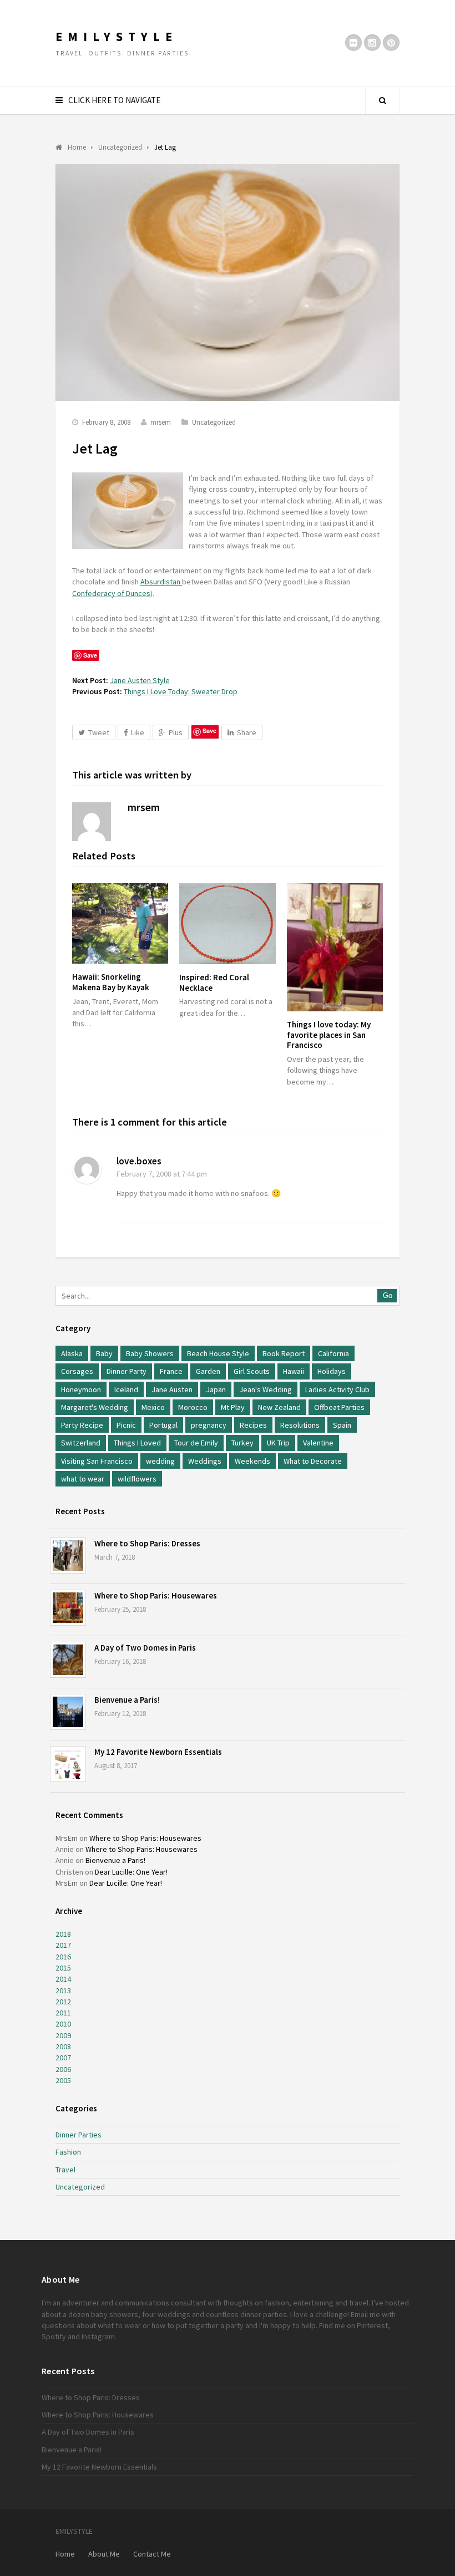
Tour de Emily (196, 1443)
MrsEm (67, 1838)
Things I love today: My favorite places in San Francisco (329, 1035)
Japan (216, 1389)
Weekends (252, 1461)
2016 (63, 1957)
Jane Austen (172, 1389)
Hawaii (294, 1371)
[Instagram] (372, 43)
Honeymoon (81, 1389)
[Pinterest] (391, 43)
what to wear (83, 1479)
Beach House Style (218, 1353)
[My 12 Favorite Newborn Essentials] (68, 1764)
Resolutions (300, 1425)
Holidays (332, 1371)
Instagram (98, 2336)
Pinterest (372, 2325)
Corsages (77, 1371)
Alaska (72, 1353)
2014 (63, 1979)
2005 (63, 2080)
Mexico (153, 1407)
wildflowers (137, 1479)
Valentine (318, 1443)
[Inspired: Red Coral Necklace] (227, 924)
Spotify (54, 2336)
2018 (63, 1934)
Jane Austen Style (140, 680)
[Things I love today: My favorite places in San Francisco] (335, 947)
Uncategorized (214, 422)
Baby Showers (150, 1353)
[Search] (382, 100)
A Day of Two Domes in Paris (145, 1648)
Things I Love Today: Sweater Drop (181, 691)
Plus (176, 732)
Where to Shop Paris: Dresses (147, 1543)
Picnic (126, 1425)
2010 (63, 2024)
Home (65, 2554)
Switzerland (81, 1443)
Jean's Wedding (266, 1389)
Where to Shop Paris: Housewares (156, 1595)
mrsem (161, 422)
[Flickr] (353, 43)
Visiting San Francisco (97, 1461)
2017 (63, 1945)
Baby (104, 1353)
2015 (63, 1968)
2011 (63, 2013)
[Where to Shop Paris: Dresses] (68, 1556)
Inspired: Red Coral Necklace (214, 982)
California (333, 1353)
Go (388, 1295)
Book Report (284, 1353)
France (171, 1371)
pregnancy (209, 1425)
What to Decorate (313, 1461)
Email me (365, 2314)
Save (209, 730)
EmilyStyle (117, 37)
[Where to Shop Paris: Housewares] (68, 1608)
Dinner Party (127, 1371)
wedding (160, 1461)
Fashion (68, 2152)
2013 (63, 1990)
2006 (63, 2069)
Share (247, 732)
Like (138, 732)
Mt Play (233, 1407)
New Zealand (279, 1407)
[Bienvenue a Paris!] (68, 1712)
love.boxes (139, 1161)
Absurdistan (161, 582)
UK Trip (278, 1443)
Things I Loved (137, 1443)
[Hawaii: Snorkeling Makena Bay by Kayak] (120, 924)
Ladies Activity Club (337, 1389)
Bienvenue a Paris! (127, 1700)
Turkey (242, 1443)
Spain (342, 1425)
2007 (63, 2058)
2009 (63, 2035)
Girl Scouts (252, 1371)
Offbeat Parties (339, 1407)
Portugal (163, 1425)
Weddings (205, 1461)
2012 (63, 2002)
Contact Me (152, 2554)
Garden (208, 1371)
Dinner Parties (79, 2135)
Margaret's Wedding (95, 1407)
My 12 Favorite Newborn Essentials (158, 1752)
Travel (65, 2170)
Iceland (126, 1389)
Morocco (193, 1407)
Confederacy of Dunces (111, 593)
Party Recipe (82, 1425)
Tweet (99, 732)
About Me (104, 2554)
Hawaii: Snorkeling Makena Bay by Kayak (111, 982)
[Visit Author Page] (92, 822)
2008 (63, 2046)
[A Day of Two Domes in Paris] (68, 1660)
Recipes (253, 1425)
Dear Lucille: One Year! (131, 1872)
